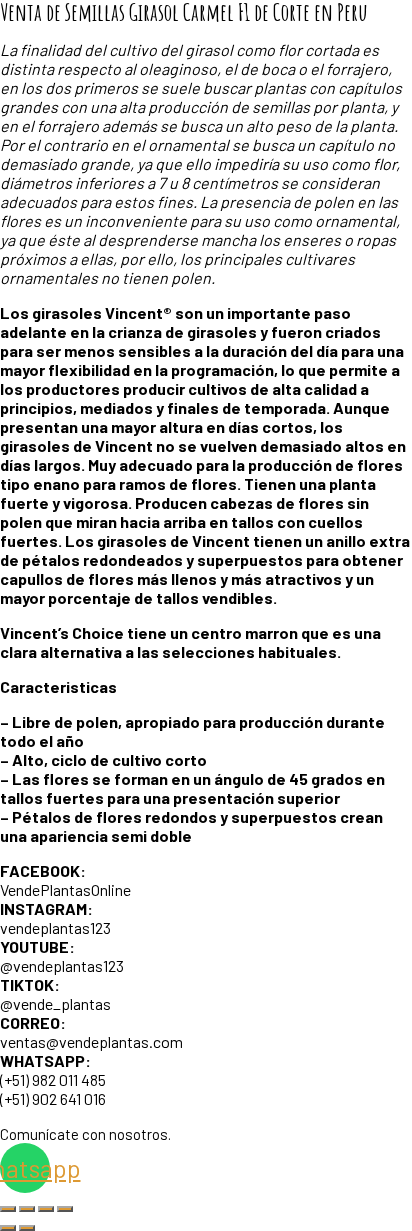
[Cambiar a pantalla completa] (27, 1209)
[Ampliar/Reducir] (8, 1209)
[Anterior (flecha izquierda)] (8, 1228)
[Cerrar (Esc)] (65, 1209)
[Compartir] (46, 1209)
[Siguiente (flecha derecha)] (27, 1228)
